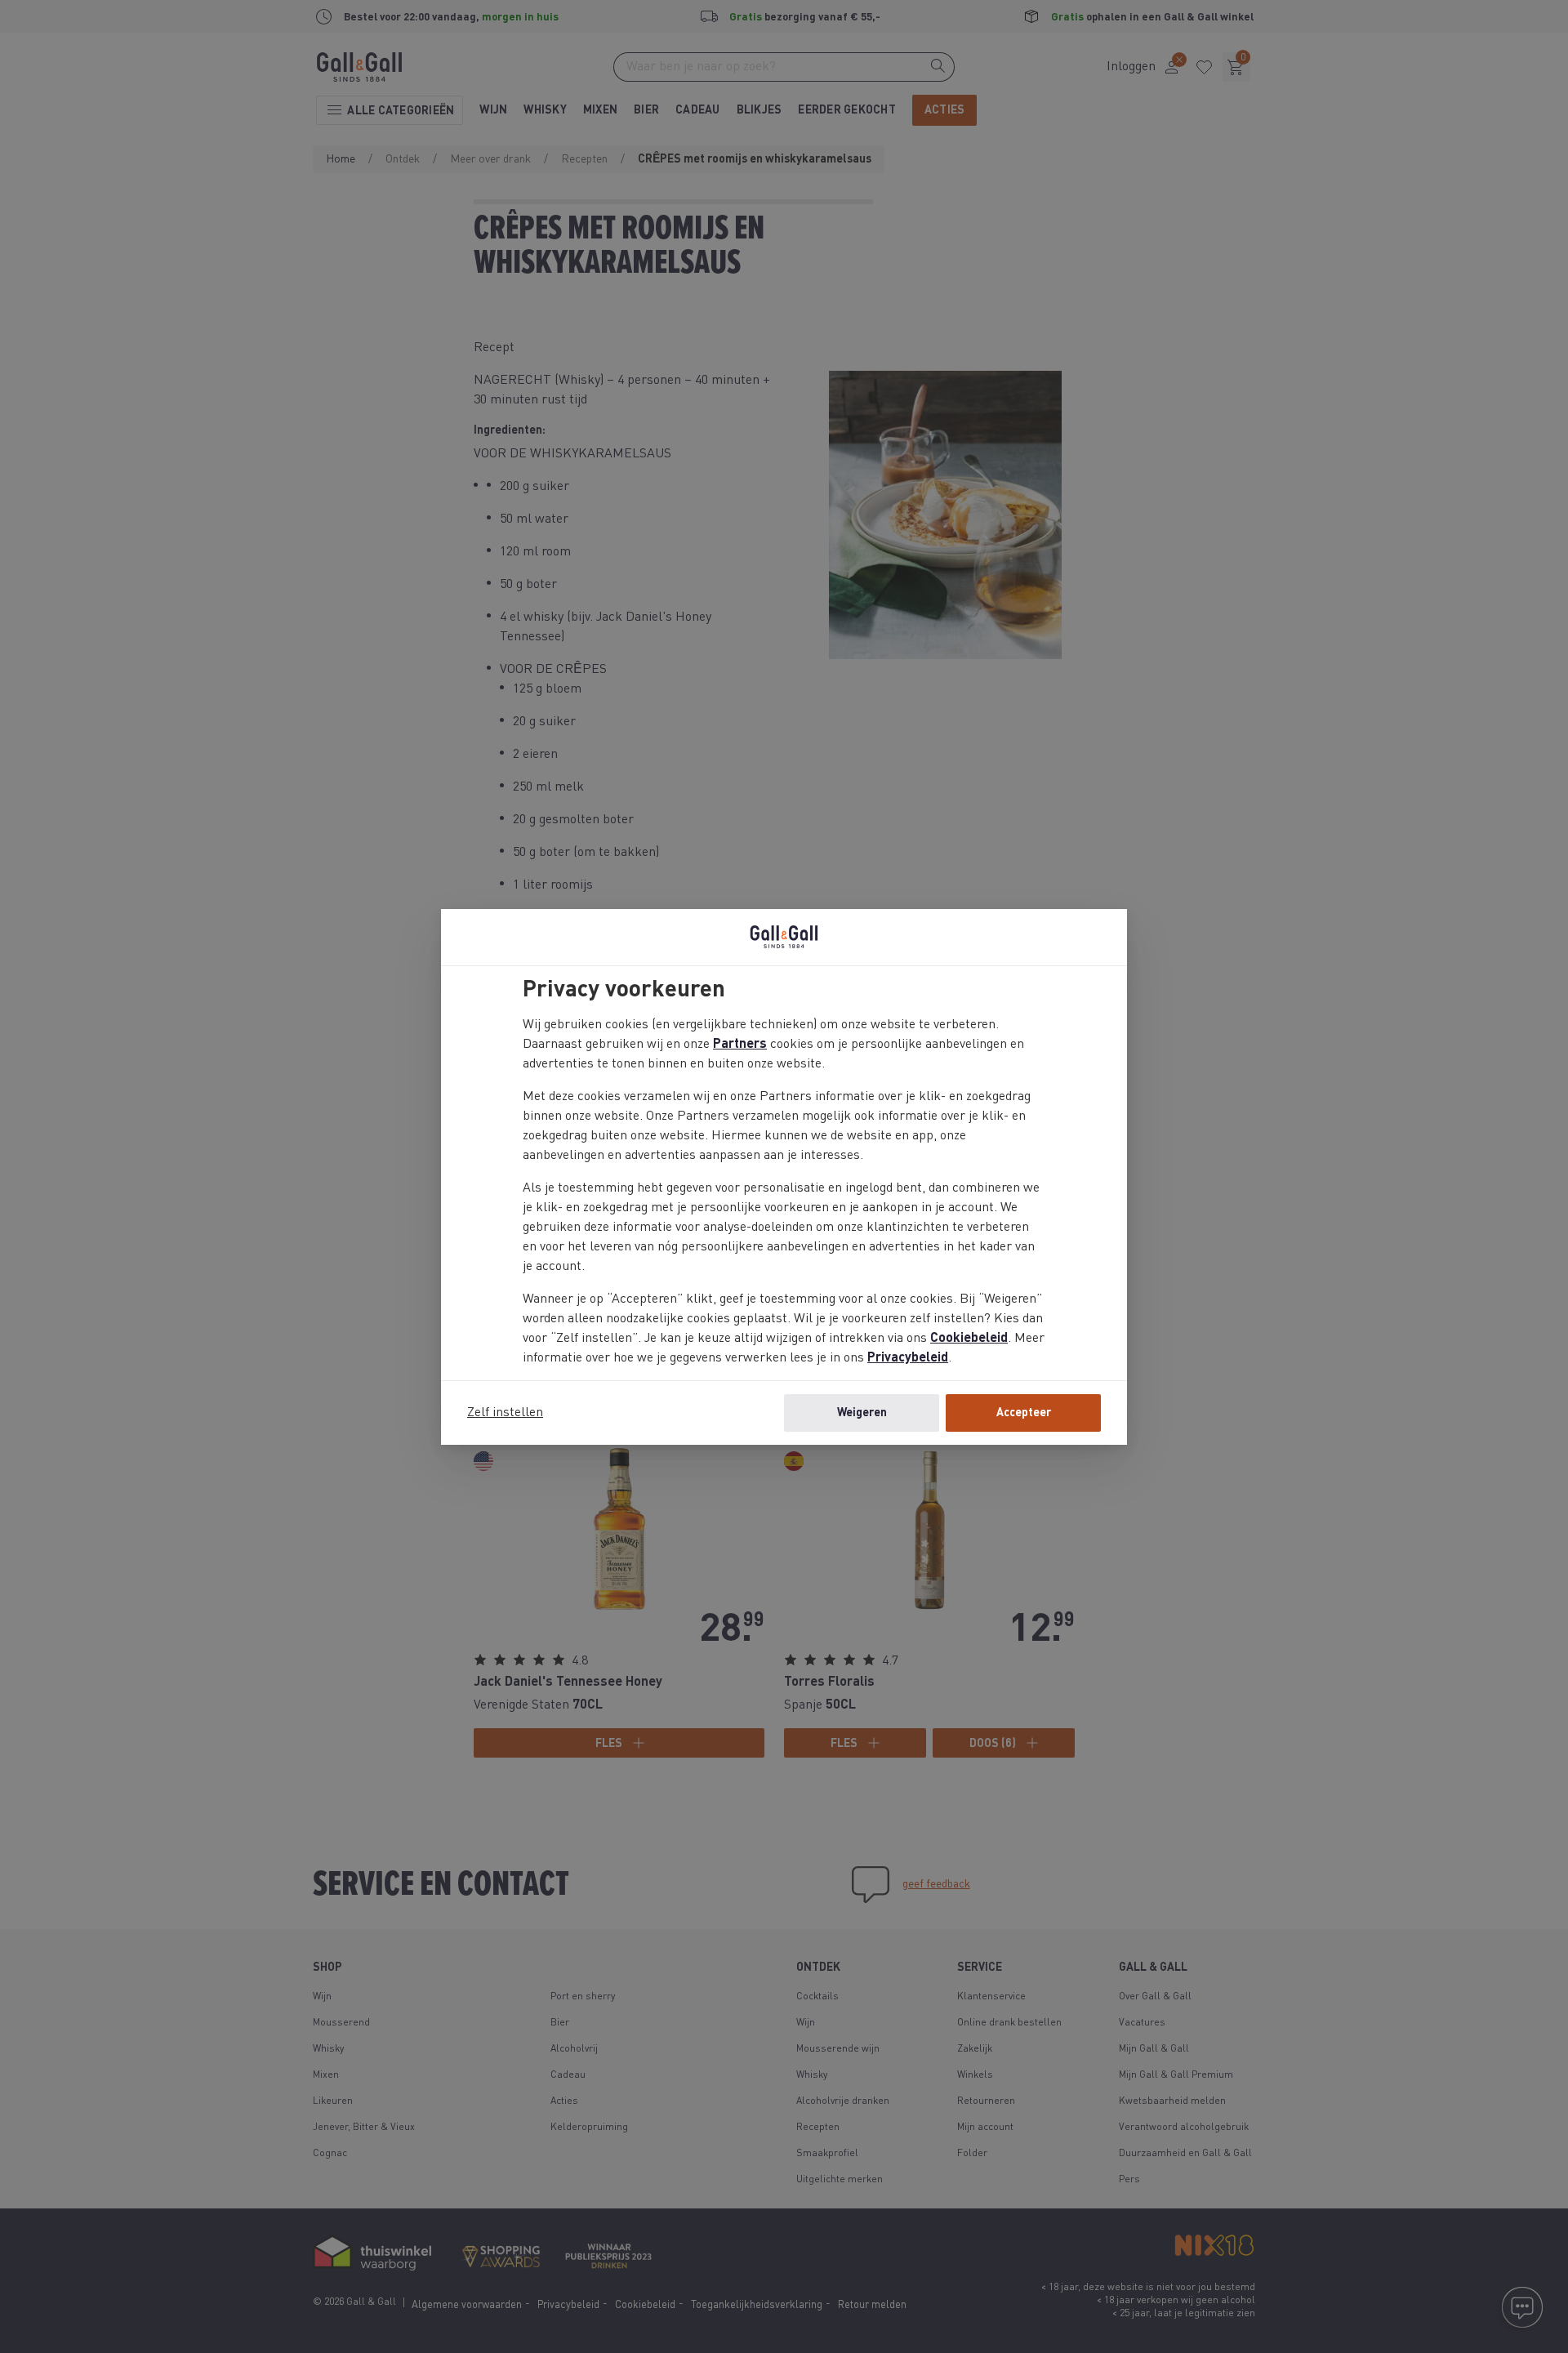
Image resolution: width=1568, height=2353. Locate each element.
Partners (740, 1045)
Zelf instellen (505, 1413)
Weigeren (862, 1413)
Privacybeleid (908, 1358)
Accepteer (1024, 1413)
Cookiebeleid (969, 1339)
